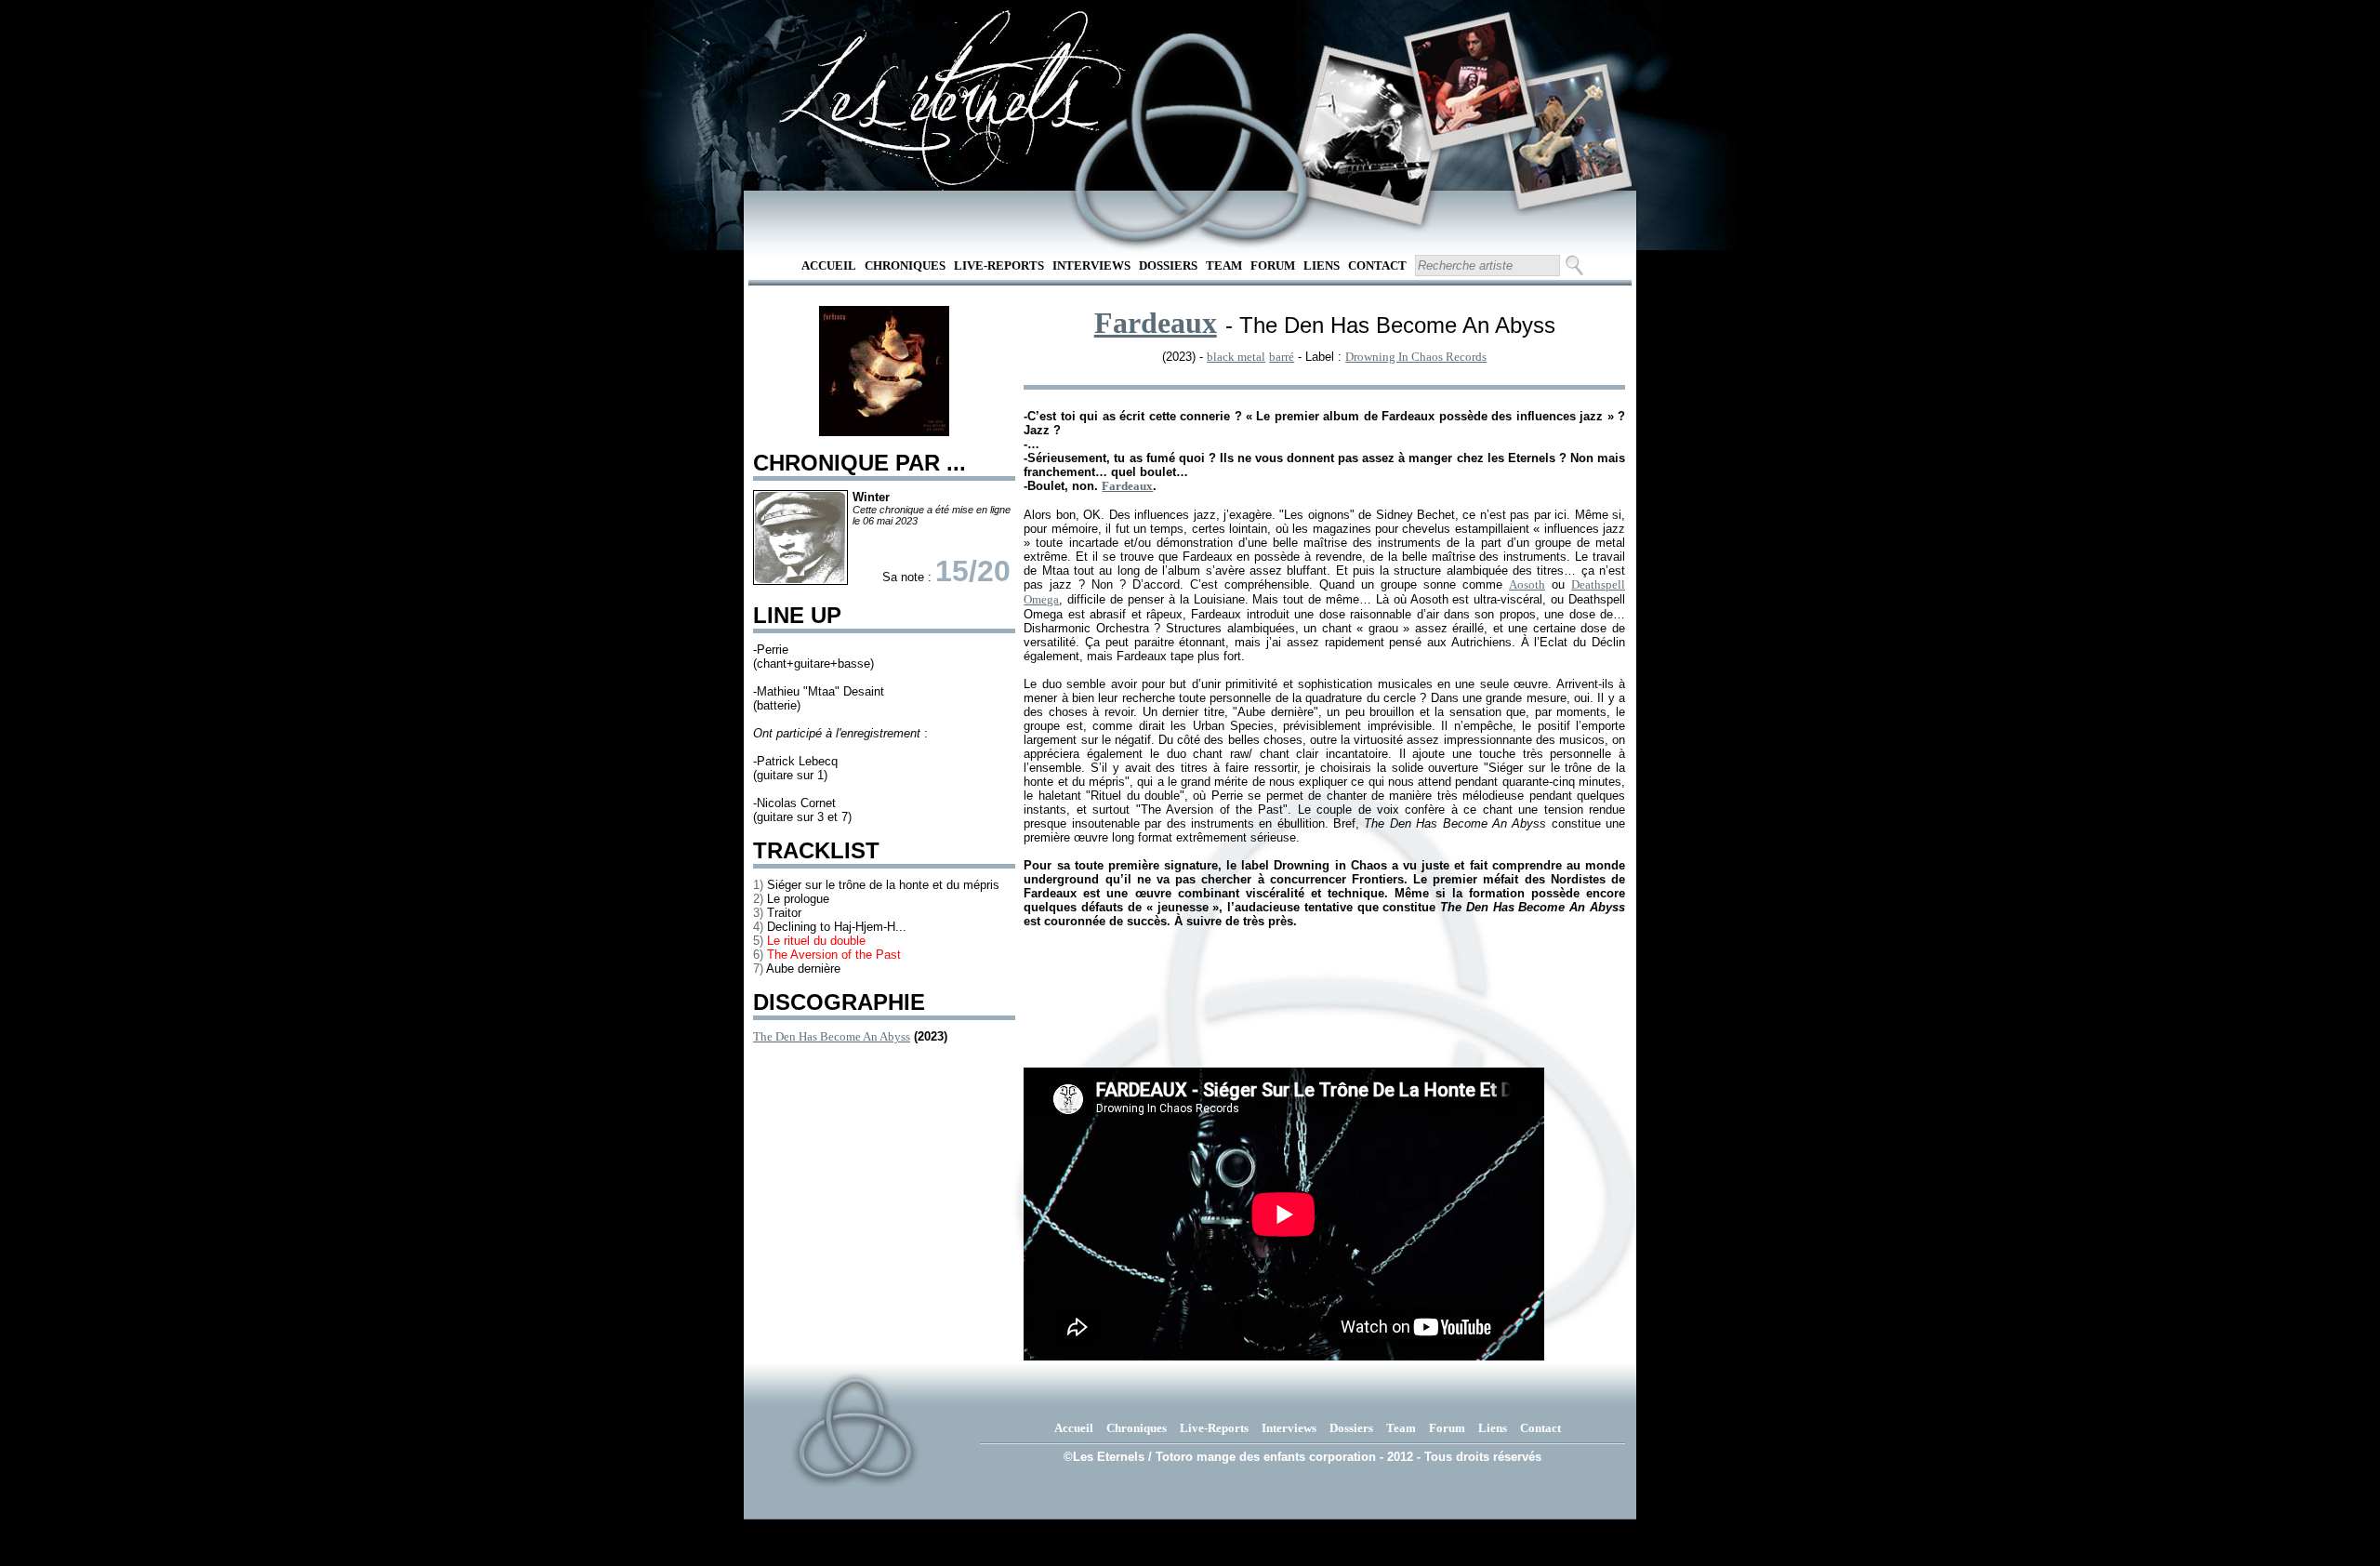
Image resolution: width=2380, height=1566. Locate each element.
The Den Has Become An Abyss (832, 1036)
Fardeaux (1156, 323)
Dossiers (1168, 265)
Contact (1377, 265)
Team (1224, 265)
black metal (1236, 357)
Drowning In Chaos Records (1416, 357)
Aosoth (1527, 584)
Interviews (1091, 265)
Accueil (829, 265)
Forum (1273, 265)
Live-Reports (999, 265)
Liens (1322, 265)
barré (1282, 357)
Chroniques (905, 265)
